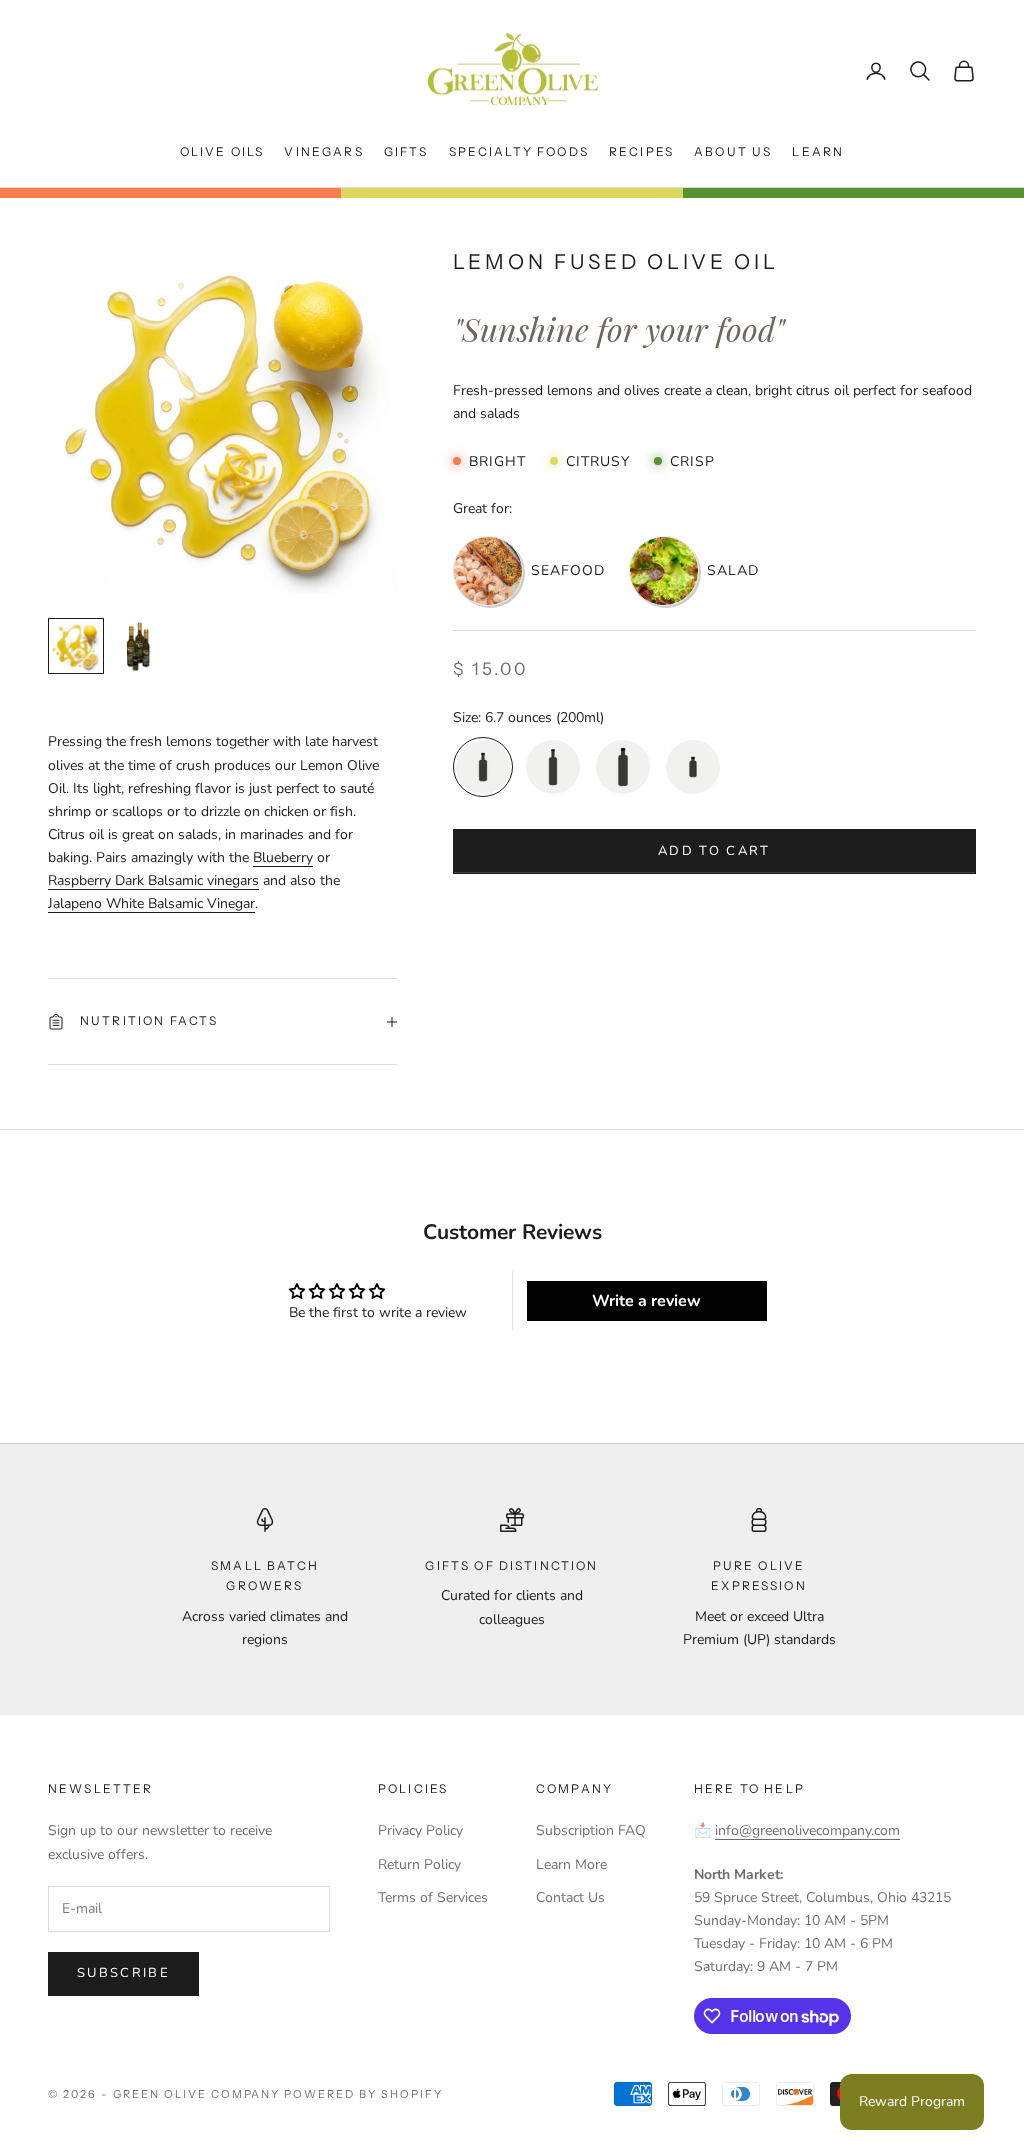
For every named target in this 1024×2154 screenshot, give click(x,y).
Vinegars (323, 151)
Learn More (571, 1864)
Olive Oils (222, 151)
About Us (733, 151)
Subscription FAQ (591, 1830)
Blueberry (283, 857)
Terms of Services (433, 1897)
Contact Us (570, 1897)
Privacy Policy (420, 1830)
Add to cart (714, 851)
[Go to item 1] (76, 646)
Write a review (646, 1301)
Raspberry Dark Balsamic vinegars (153, 880)
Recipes (641, 151)
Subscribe (123, 1973)
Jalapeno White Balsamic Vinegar (151, 903)
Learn (818, 151)
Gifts (406, 151)
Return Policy (419, 1864)
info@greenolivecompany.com (807, 1830)
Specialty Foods (519, 151)
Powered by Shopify (363, 2094)
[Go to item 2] (140, 646)
